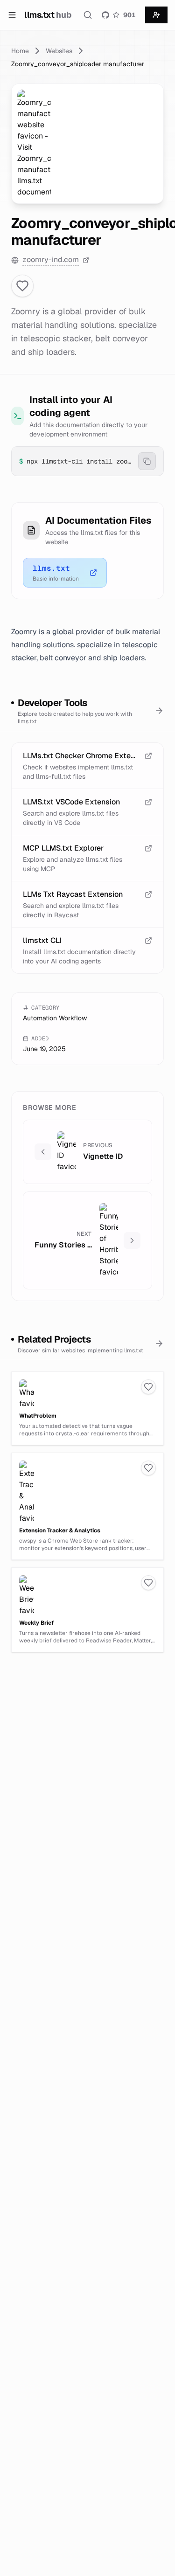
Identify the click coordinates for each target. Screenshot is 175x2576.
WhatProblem (38, 1416)
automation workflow (55, 1018)
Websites (59, 51)
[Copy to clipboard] (147, 461)
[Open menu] (12, 15)
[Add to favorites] (22, 286)
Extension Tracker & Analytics (60, 1530)
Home (20, 51)
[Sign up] (156, 15)
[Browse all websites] (159, 1343)
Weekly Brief (36, 1623)
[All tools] (159, 711)
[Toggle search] (88, 15)
